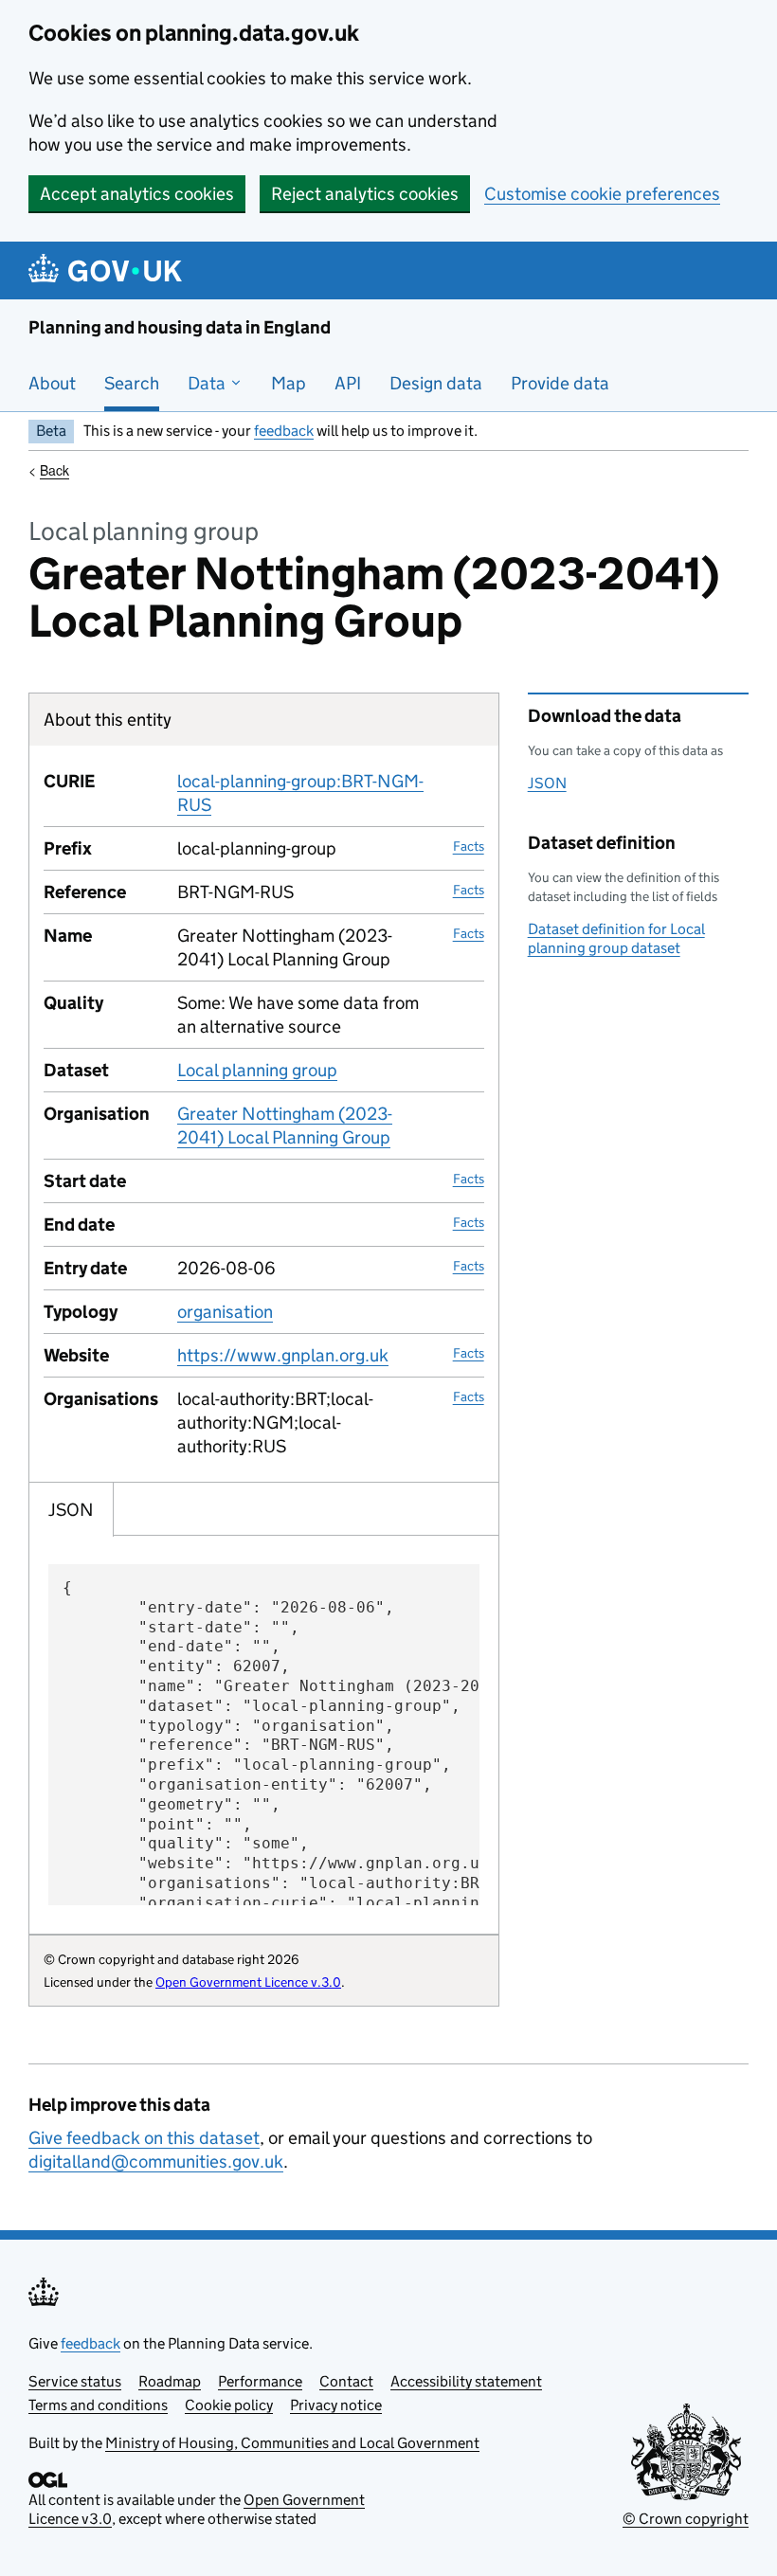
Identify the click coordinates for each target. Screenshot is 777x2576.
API (348, 383)
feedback (284, 431)
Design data (436, 383)
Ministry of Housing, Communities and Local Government (292, 2443)
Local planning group (257, 1070)
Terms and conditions (98, 2405)
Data (208, 383)
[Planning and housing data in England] (108, 270)
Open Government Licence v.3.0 (248, 1982)
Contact (346, 2381)
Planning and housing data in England (180, 327)
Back (54, 470)
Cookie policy (229, 2405)
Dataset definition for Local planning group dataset (616, 938)
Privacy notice (336, 2405)
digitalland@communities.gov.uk (156, 2162)
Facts (469, 846)
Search (132, 383)
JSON (547, 783)
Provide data (560, 383)
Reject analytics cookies (365, 194)
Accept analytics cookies (137, 194)
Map (289, 383)
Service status (75, 2381)
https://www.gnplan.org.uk (283, 1355)
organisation (225, 1312)
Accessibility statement (466, 2381)
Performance (260, 2381)
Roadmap (170, 2381)
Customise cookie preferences (602, 194)
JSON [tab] (71, 1510)
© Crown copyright (686, 2519)
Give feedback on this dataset (144, 2138)
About (52, 383)
